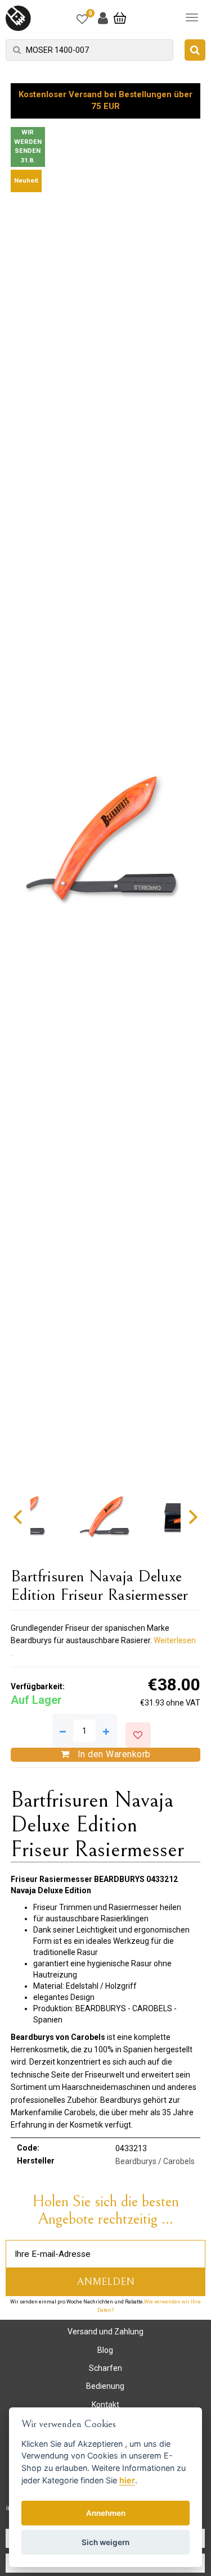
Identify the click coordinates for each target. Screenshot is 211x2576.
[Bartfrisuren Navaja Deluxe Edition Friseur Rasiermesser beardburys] (105, 839)
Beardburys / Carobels (155, 2161)
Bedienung (105, 2386)
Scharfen (105, 2368)
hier (127, 2480)
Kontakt (105, 2405)
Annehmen (106, 2513)
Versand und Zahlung (105, 2332)
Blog (105, 2350)
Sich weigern (105, 2542)
